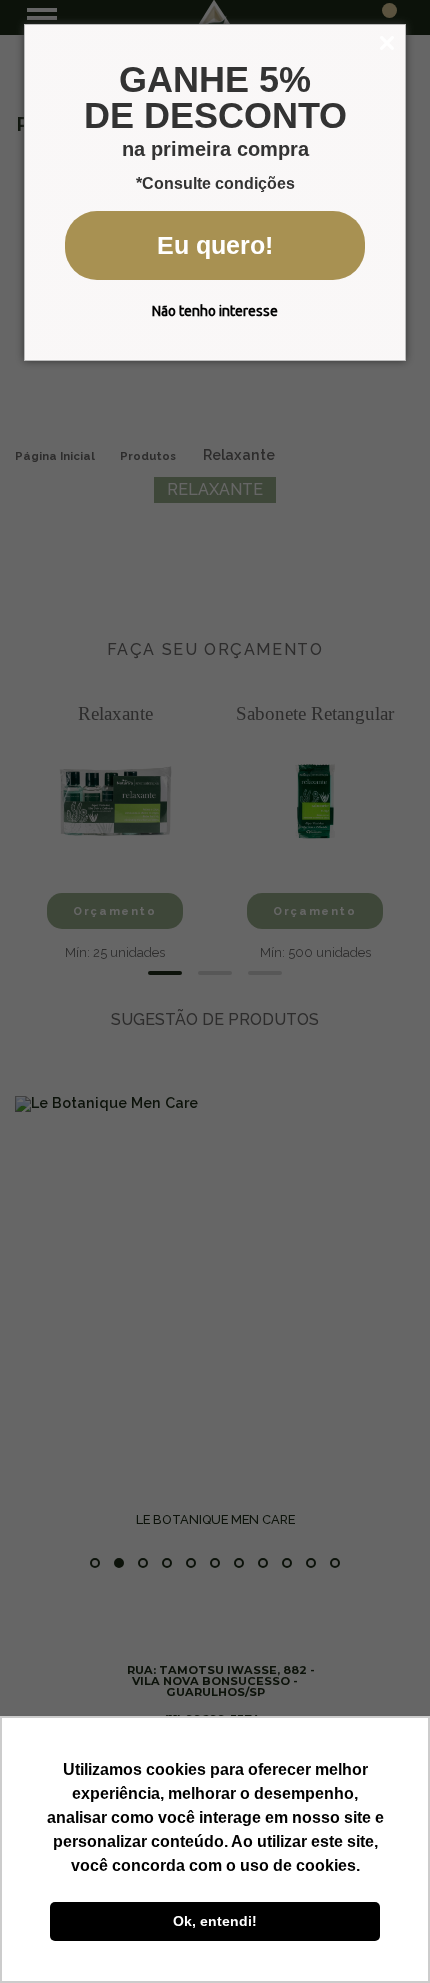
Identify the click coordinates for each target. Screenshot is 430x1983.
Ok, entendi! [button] (215, 1921)
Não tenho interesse (215, 311)
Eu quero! (215, 245)
